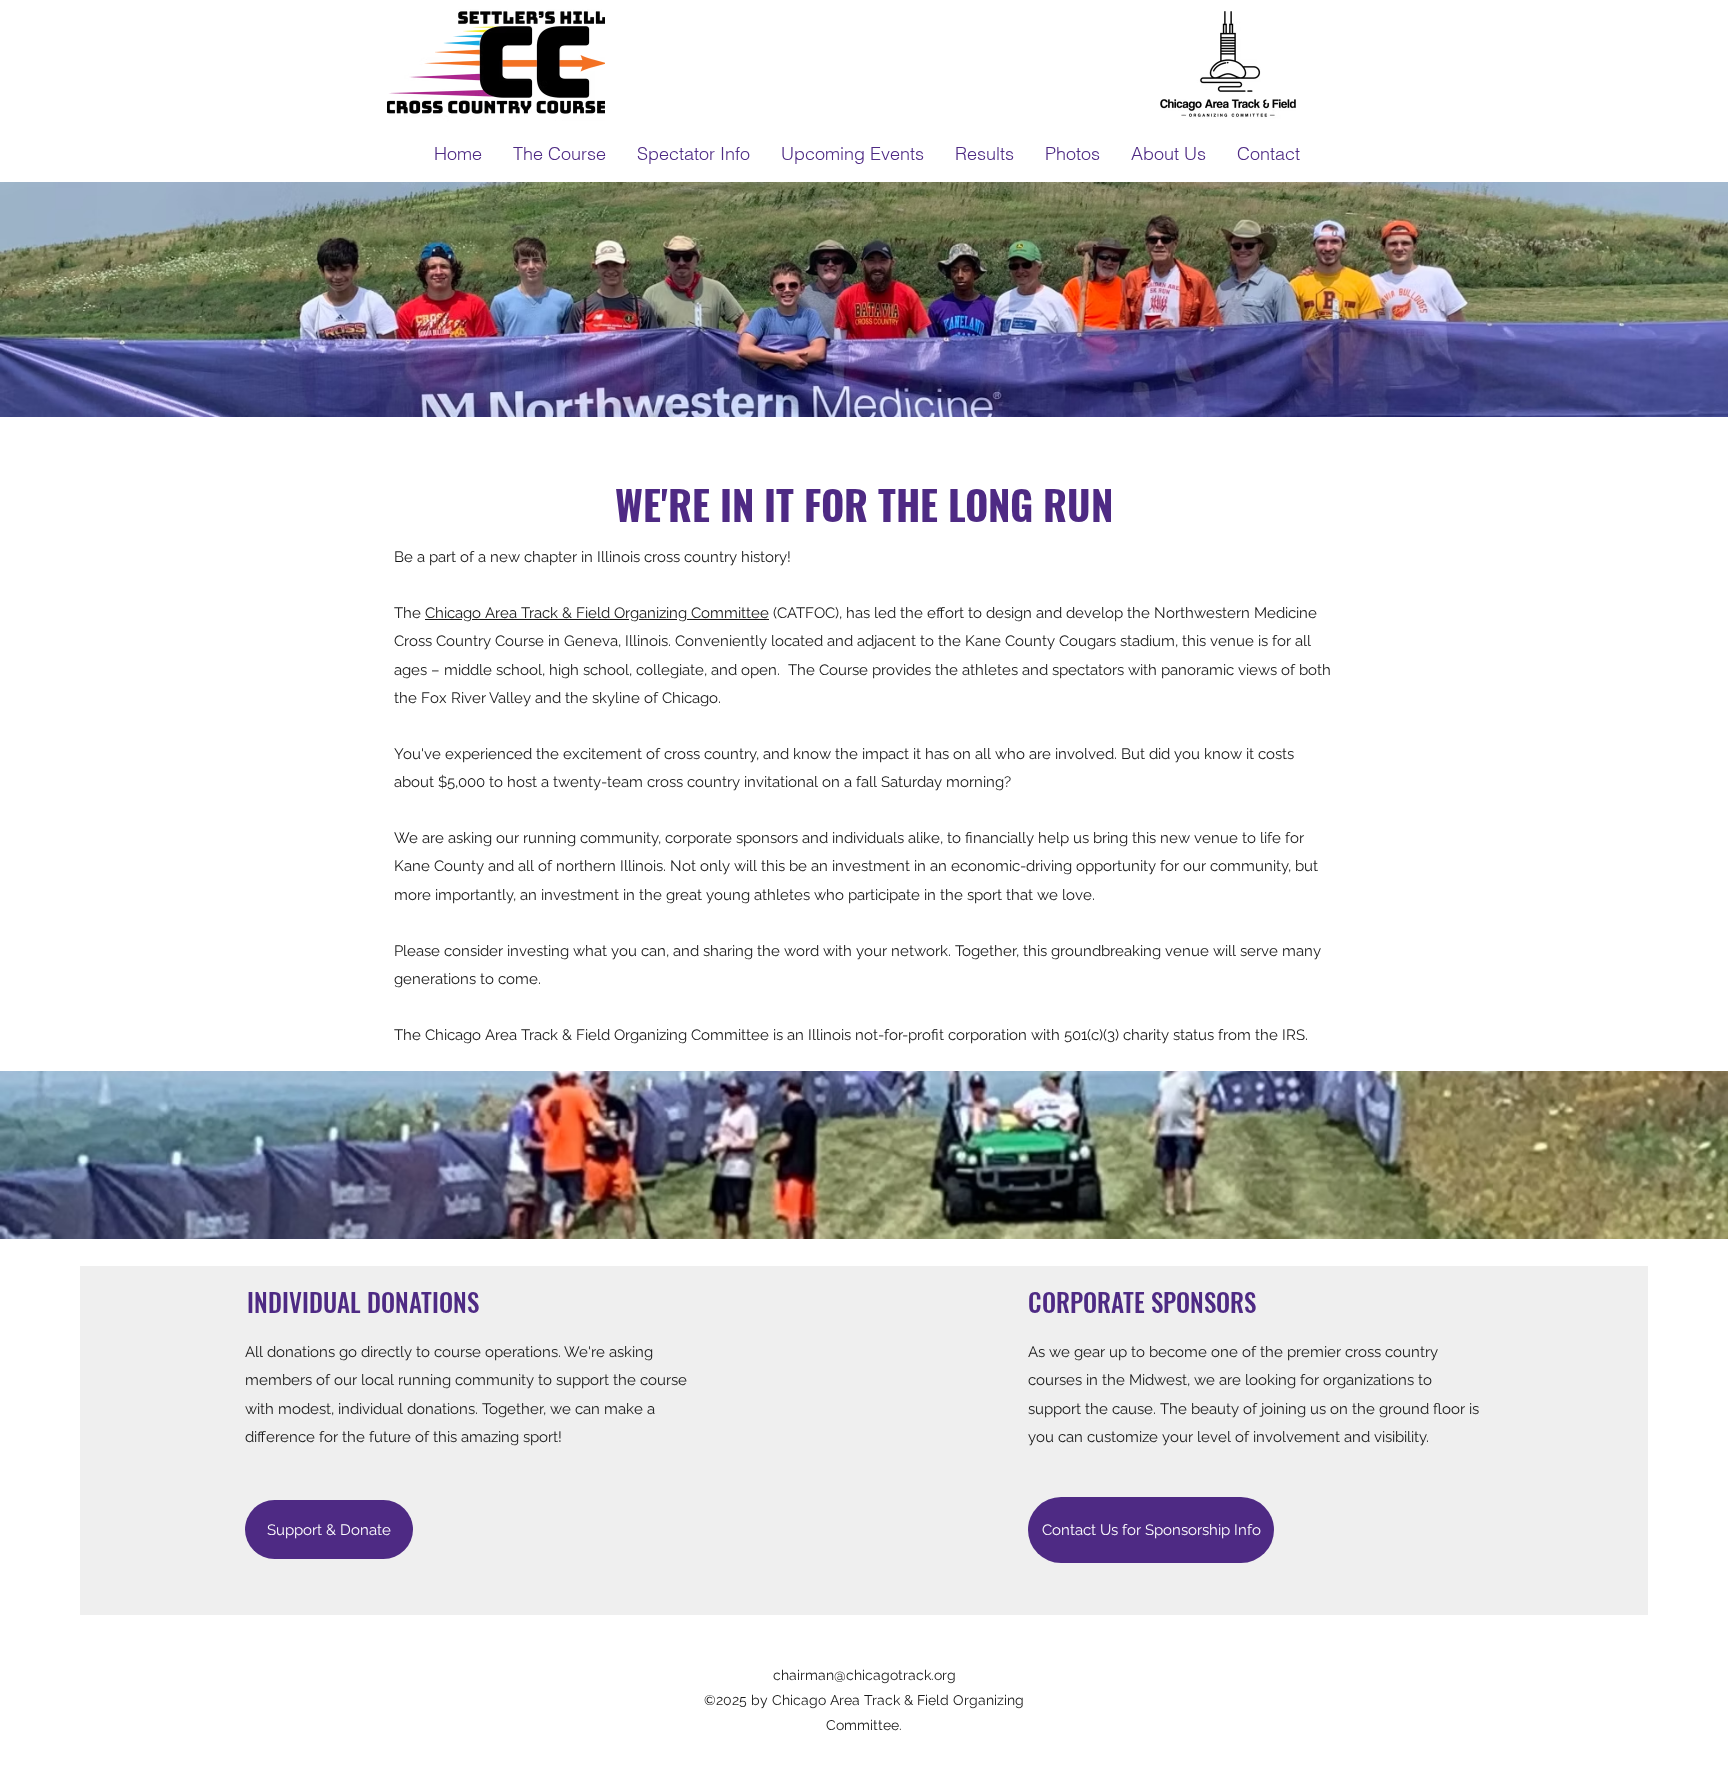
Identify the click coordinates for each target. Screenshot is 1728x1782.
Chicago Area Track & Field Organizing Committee (597, 613)
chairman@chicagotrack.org (864, 1675)
